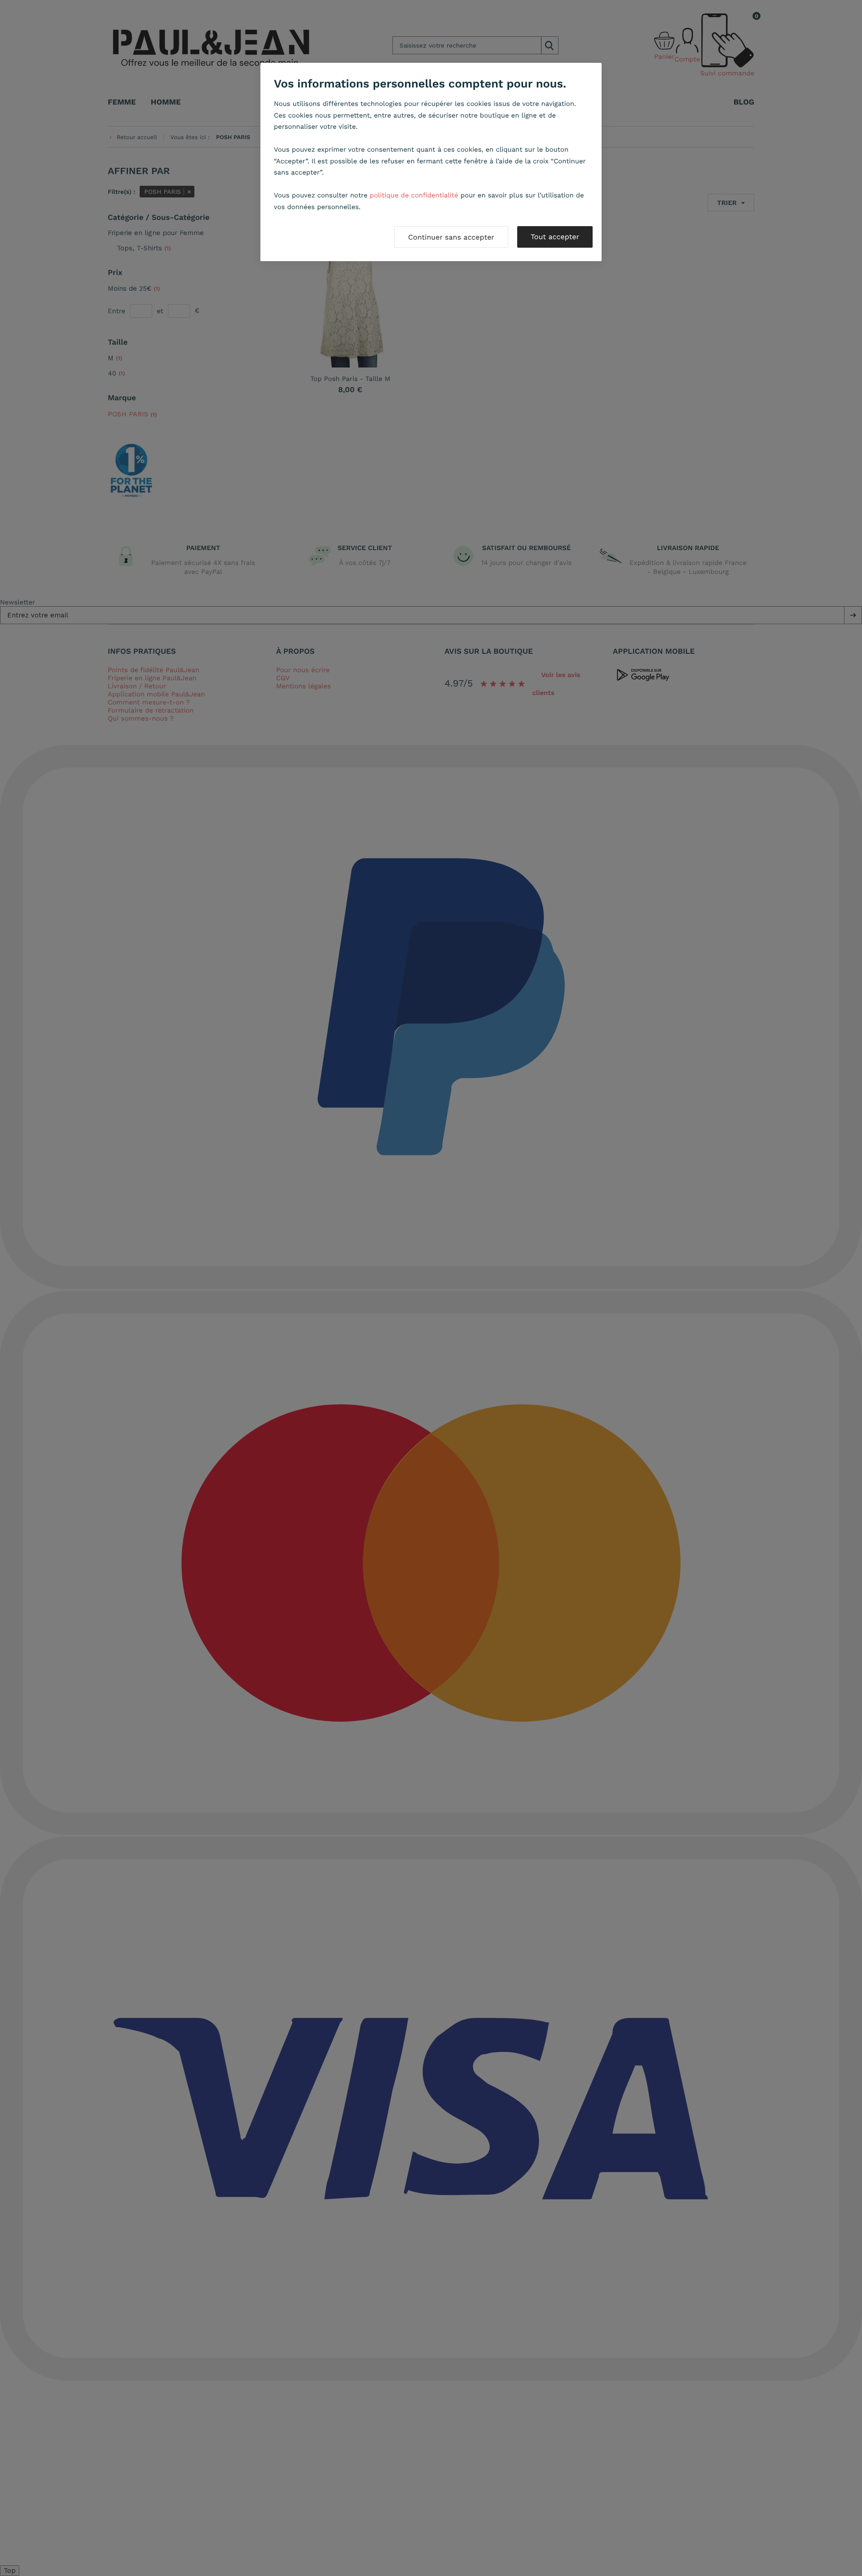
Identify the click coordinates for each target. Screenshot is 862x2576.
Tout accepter (555, 237)
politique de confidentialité (414, 195)
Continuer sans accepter (451, 237)
